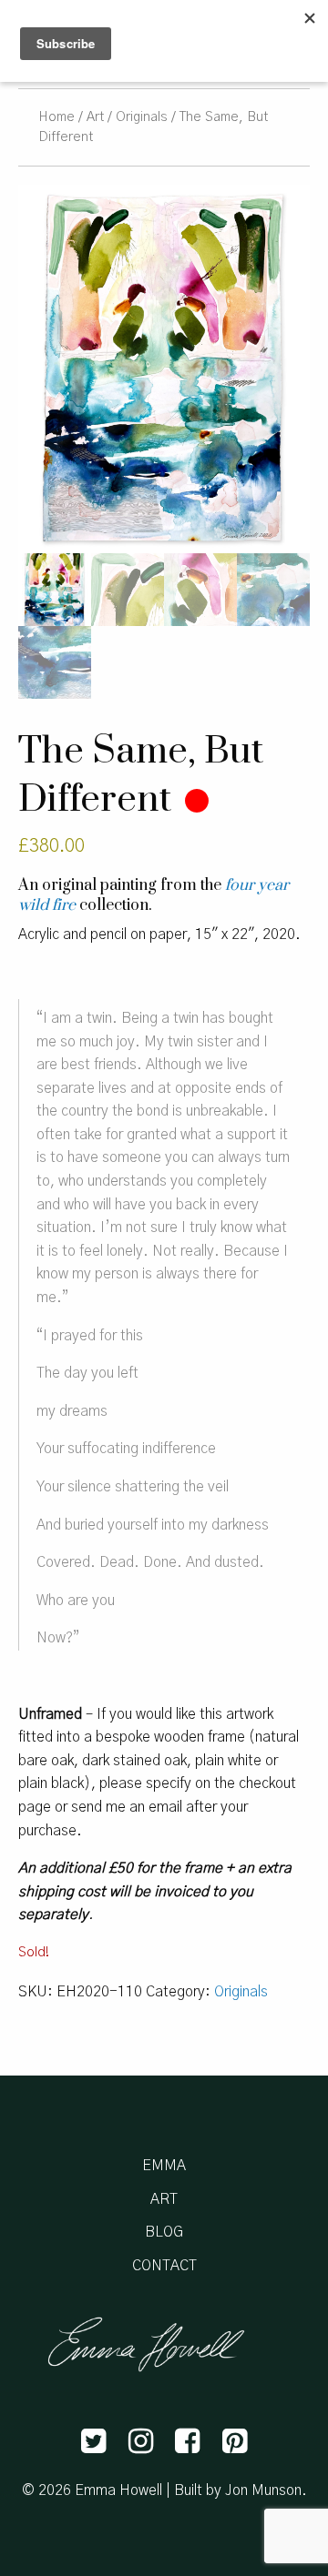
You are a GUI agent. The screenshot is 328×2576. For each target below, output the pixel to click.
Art (95, 117)
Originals (142, 117)
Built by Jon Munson (238, 2490)
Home (56, 117)
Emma (164, 2166)
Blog (164, 2232)
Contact (164, 2266)
